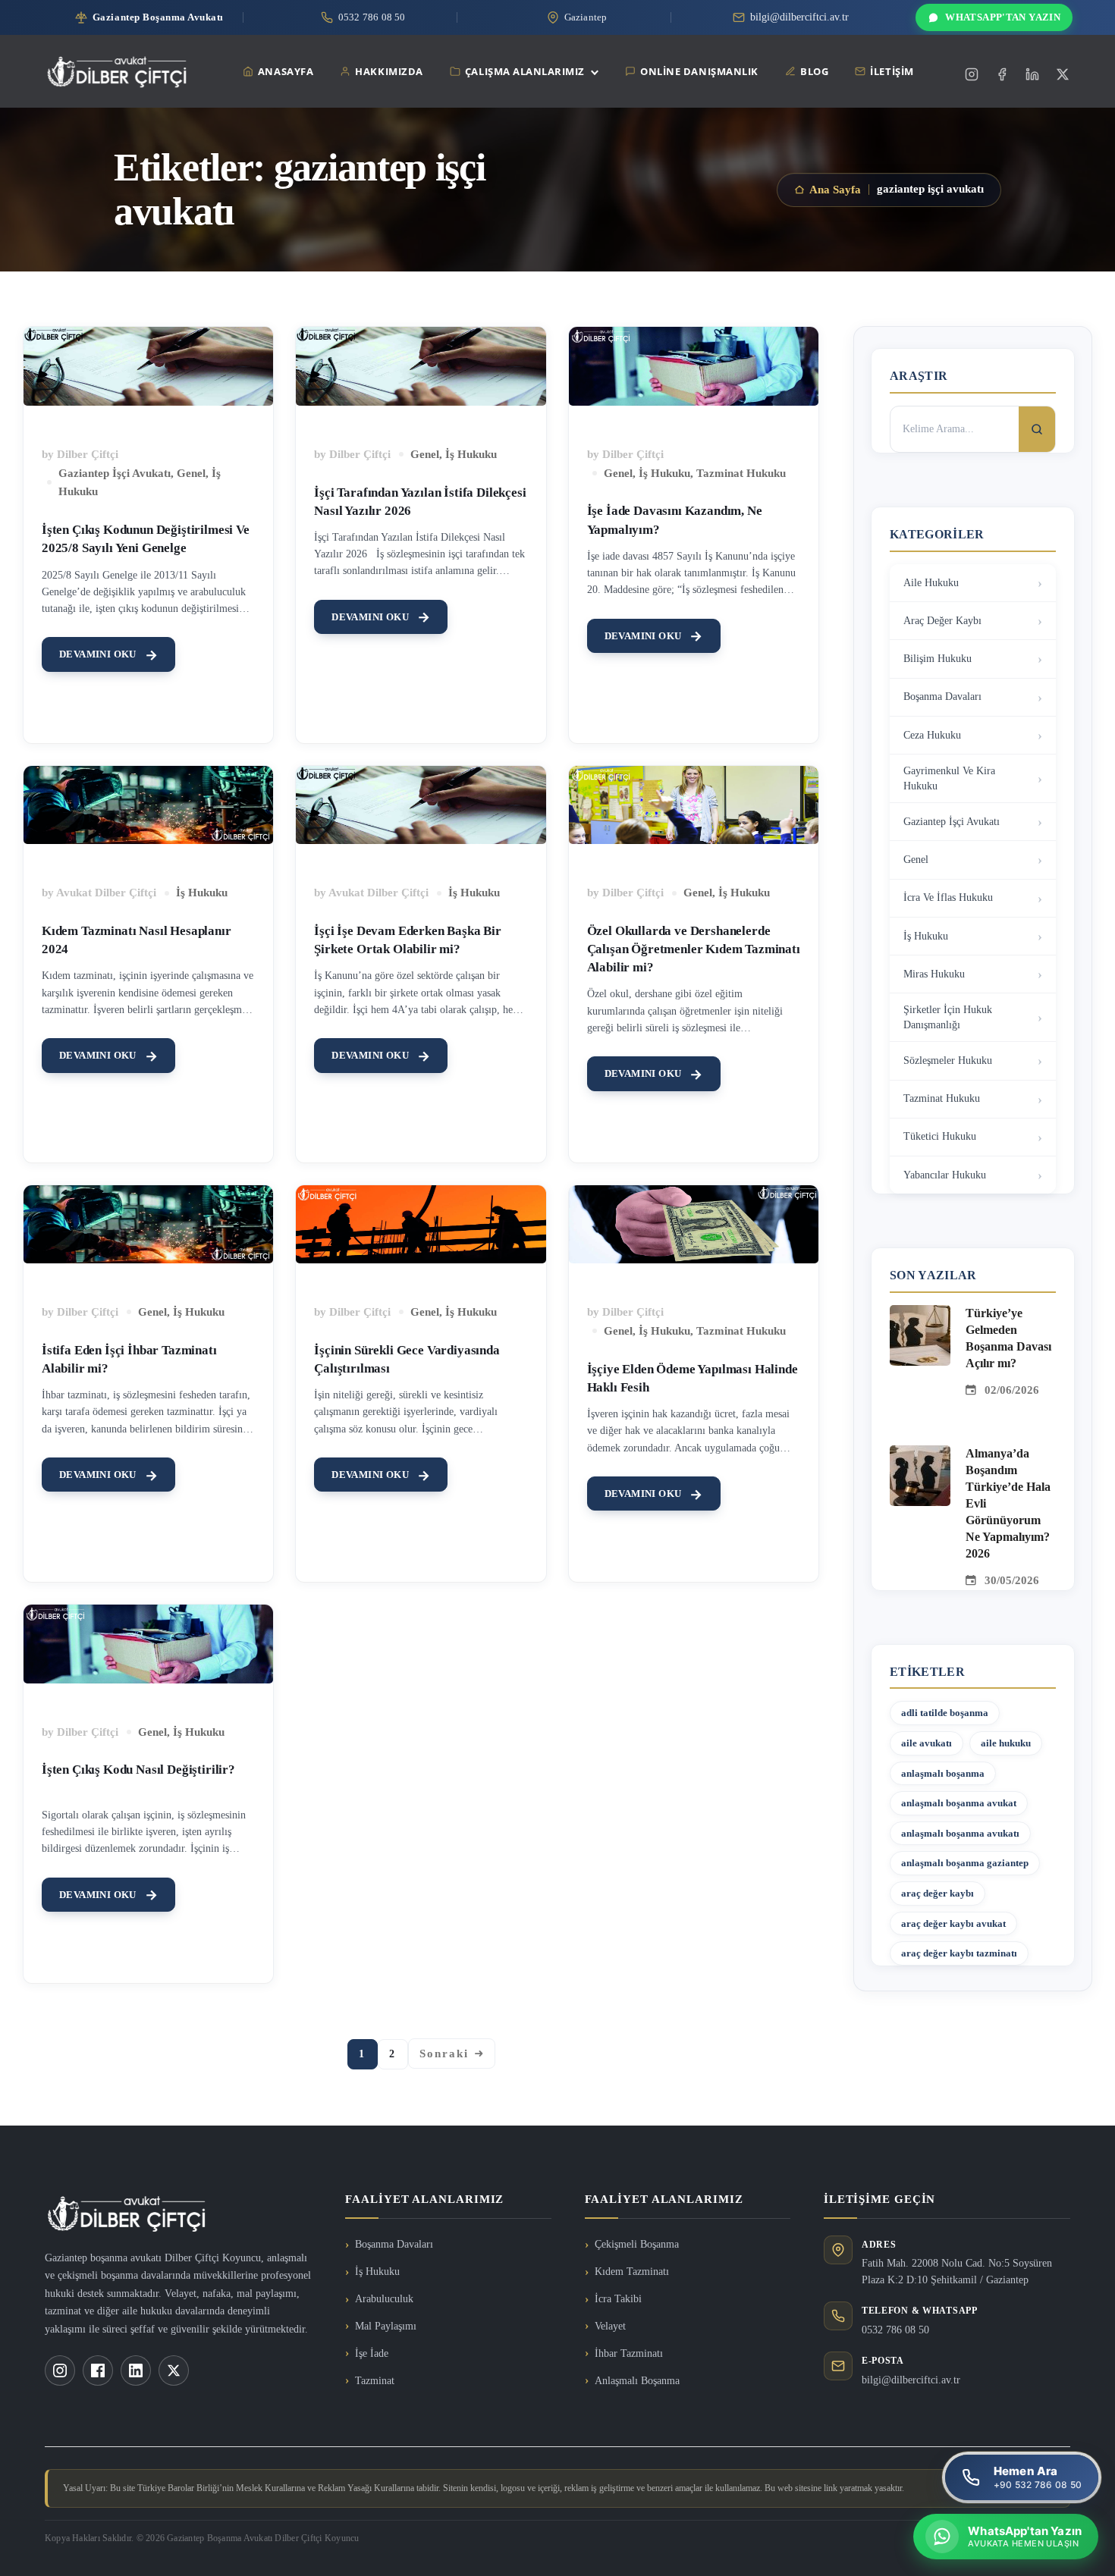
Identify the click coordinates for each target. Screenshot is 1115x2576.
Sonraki (444, 2054)
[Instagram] (972, 74)
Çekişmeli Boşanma (637, 2244)
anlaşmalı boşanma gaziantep (965, 1863)
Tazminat (375, 2381)
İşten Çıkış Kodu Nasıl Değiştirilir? (138, 1770)
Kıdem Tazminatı (632, 2272)
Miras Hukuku (934, 974)
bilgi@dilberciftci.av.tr (911, 2380)
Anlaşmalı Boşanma (637, 2381)
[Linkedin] (1032, 74)
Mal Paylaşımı (386, 2326)
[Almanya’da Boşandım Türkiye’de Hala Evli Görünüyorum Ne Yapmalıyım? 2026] (920, 1454)
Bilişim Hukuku (938, 659)
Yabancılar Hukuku (945, 1175)
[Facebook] (1002, 74)
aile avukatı (927, 1743)
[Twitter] (1063, 74)
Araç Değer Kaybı (942, 621)
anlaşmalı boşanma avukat (959, 1803)
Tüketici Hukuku (940, 1136)
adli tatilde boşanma (945, 1713)
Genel (191, 473)
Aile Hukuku (931, 583)
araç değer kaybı (938, 1893)
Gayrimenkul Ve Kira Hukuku (949, 778)
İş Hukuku (471, 454)
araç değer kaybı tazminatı (959, 1953)
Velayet (610, 2326)
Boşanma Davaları (942, 697)
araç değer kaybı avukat (953, 1923)
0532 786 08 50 (895, 2330)
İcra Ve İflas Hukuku (948, 897)
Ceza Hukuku (932, 735)
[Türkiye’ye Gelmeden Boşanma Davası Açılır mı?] (920, 1314)
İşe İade (372, 2353)
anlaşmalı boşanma (943, 1773)
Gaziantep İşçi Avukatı (115, 473)
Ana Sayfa (835, 190)
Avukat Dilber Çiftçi (106, 893)
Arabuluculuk (384, 2299)
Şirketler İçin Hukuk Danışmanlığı (948, 1017)
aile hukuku (1006, 1743)
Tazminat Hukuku (741, 473)
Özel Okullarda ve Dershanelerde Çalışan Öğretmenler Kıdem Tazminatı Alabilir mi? (694, 949)
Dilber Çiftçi (88, 454)
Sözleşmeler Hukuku (948, 1061)
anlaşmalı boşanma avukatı (960, 1833)
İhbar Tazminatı (629, 2353)
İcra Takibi (618, 2299)
